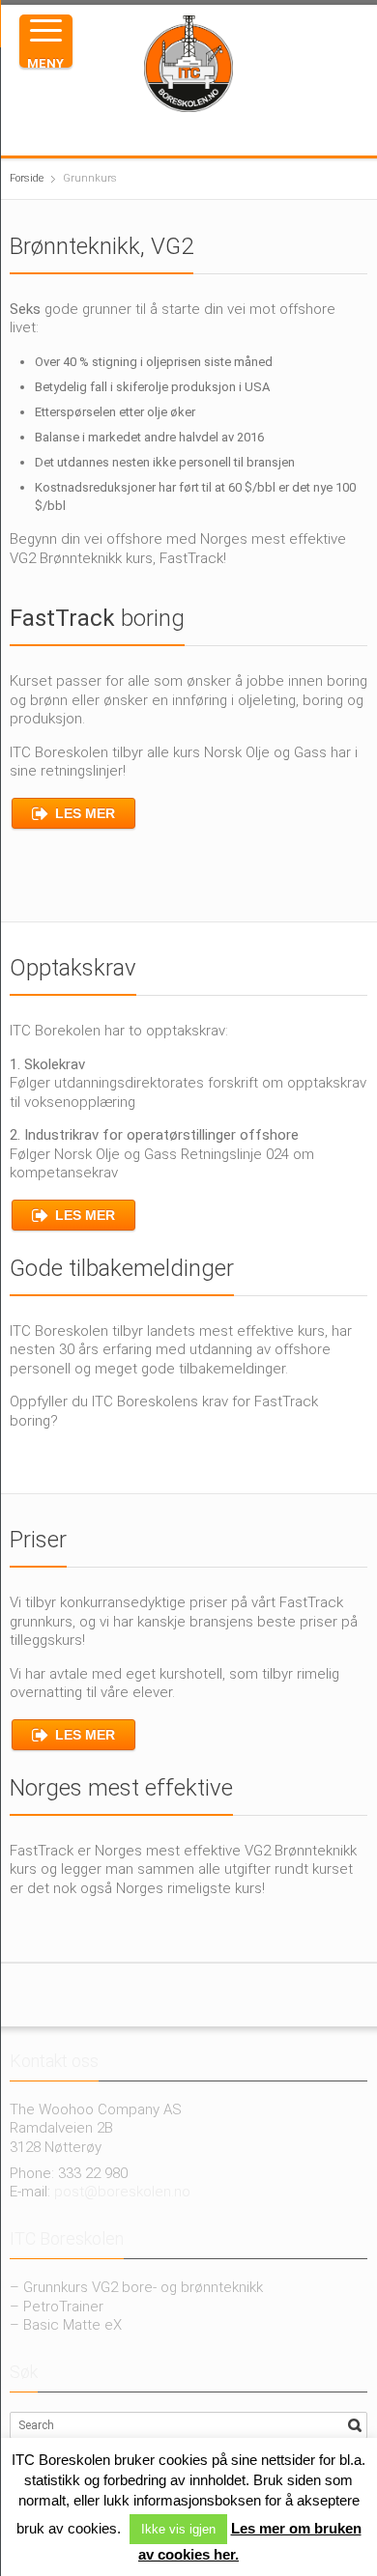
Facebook (145, 133)
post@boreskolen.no (122, 2192)
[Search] (355, 2425)
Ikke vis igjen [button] (178, 2529)
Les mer (85, 813)
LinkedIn (207, 133)
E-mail (238, 133)
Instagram (176, 133)
